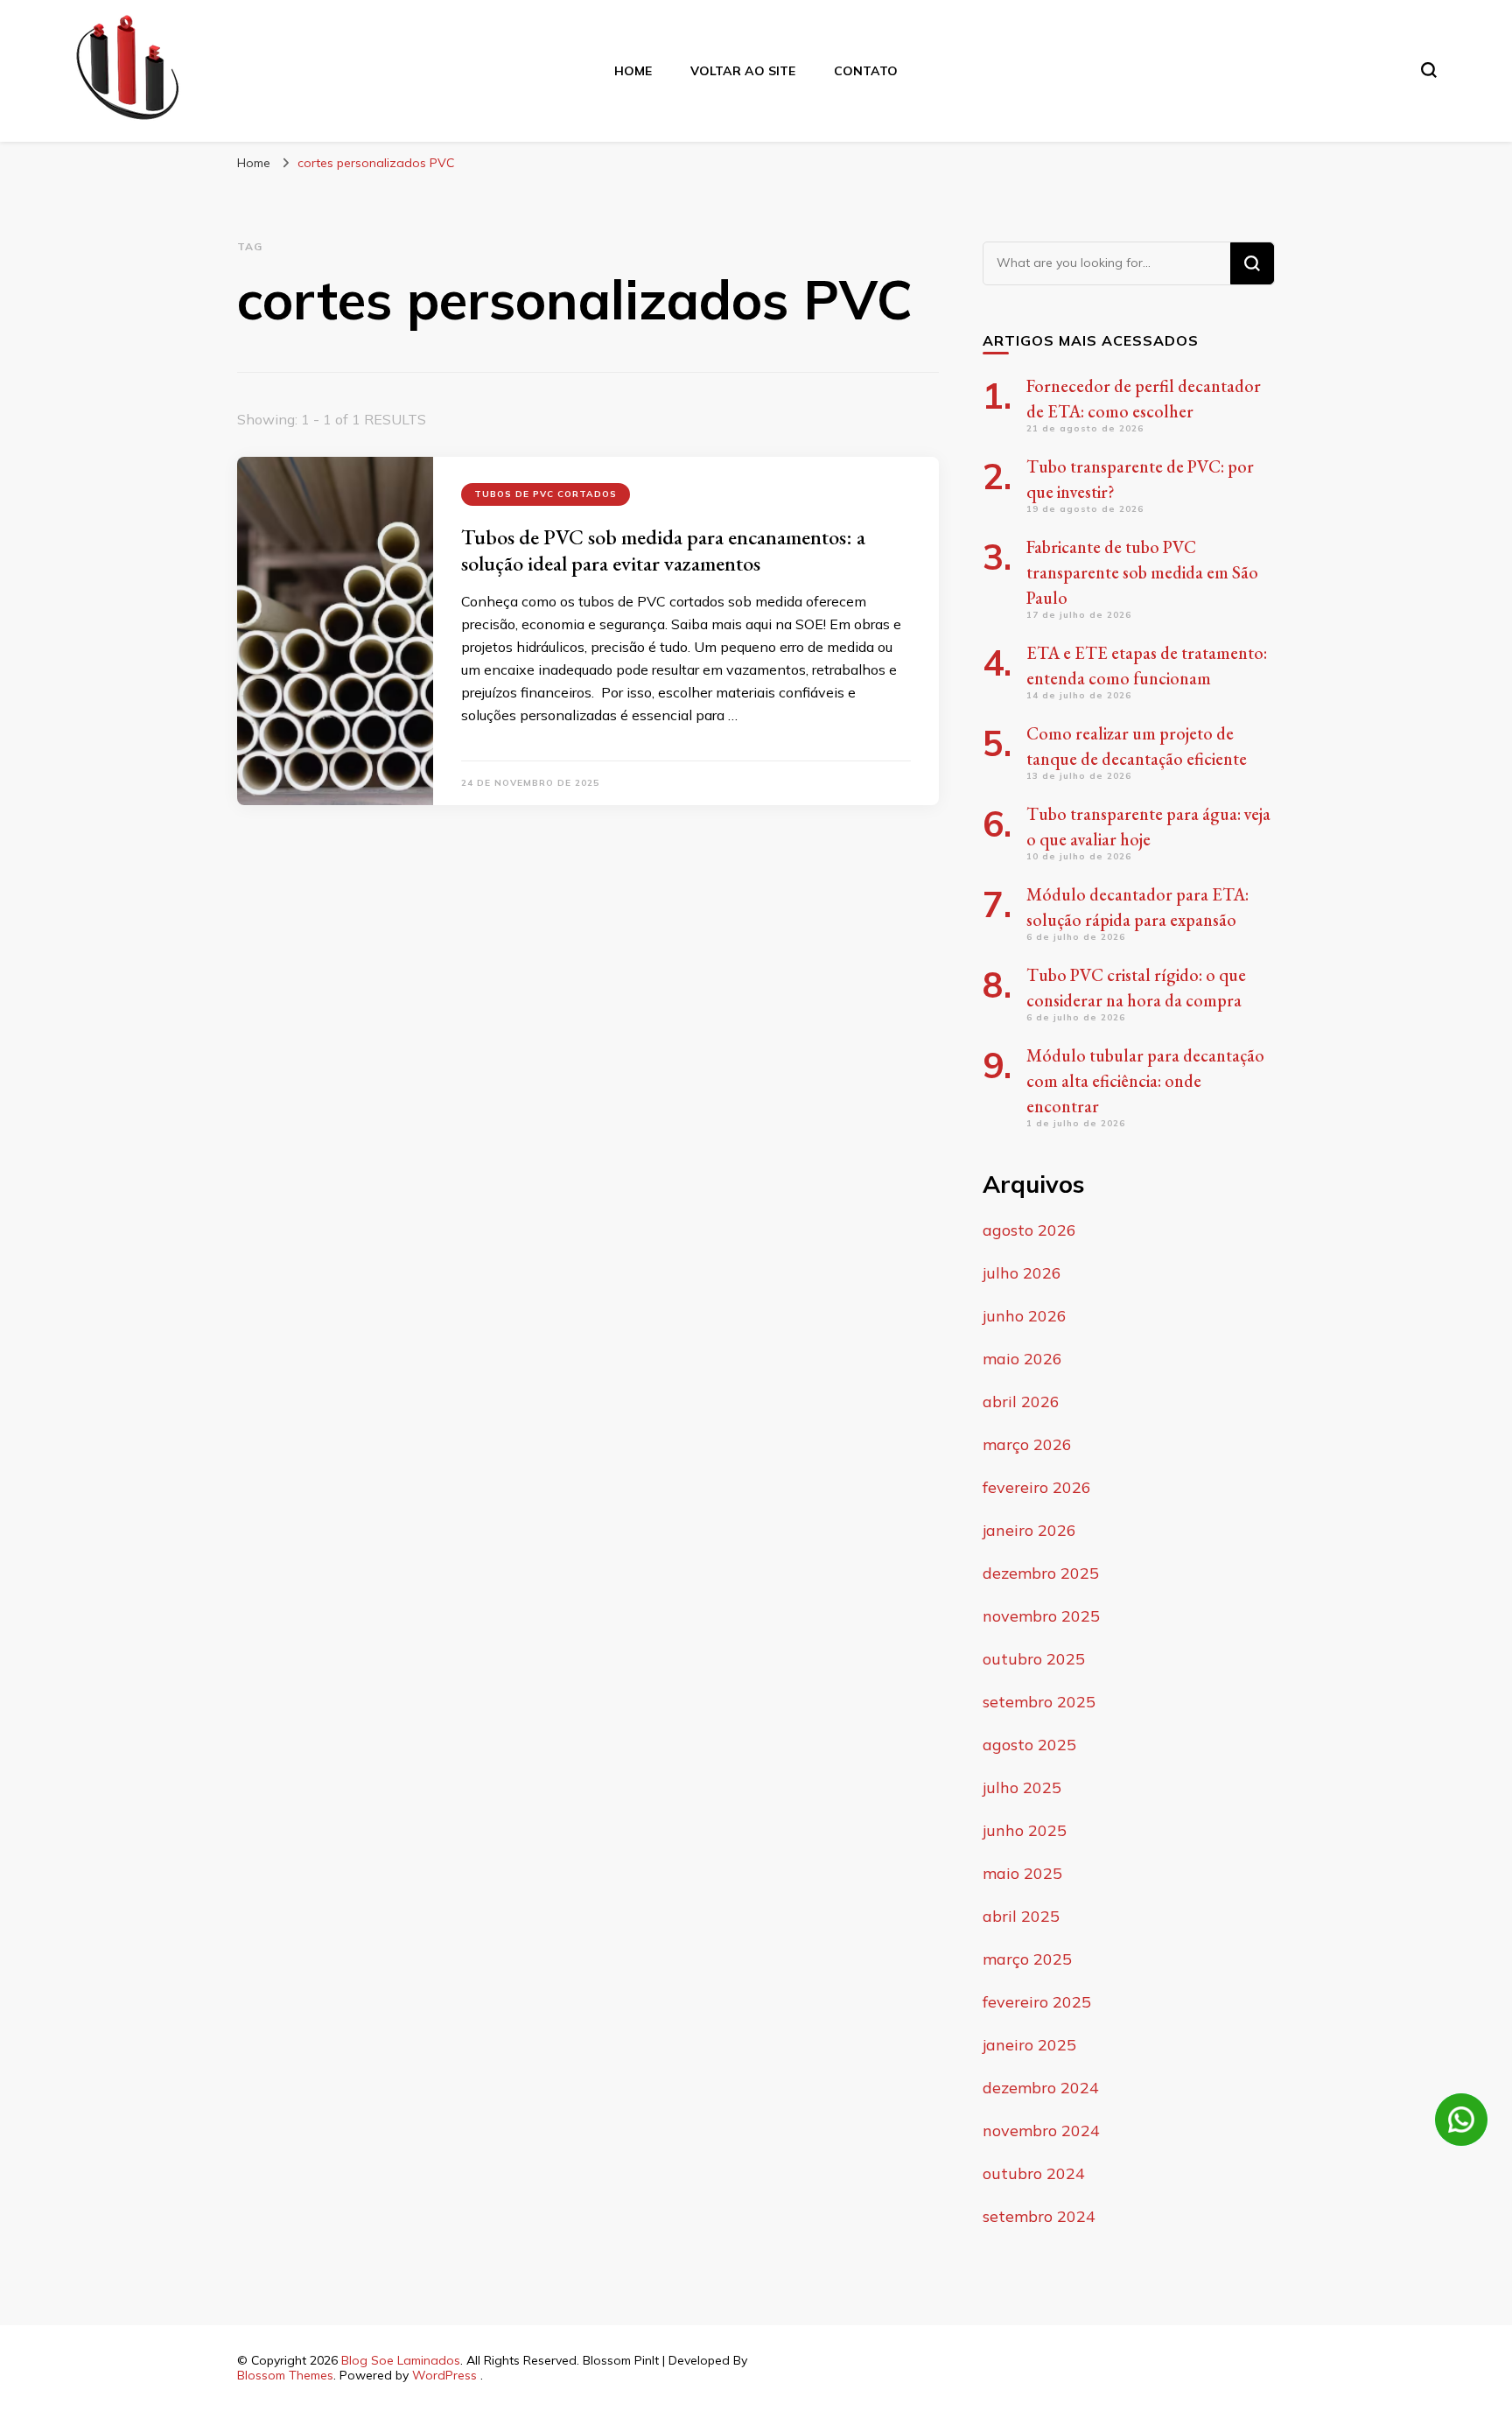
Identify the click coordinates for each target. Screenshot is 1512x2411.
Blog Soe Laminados (401, 2360)
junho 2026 (1025, 1316)
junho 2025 (1025, 1830)
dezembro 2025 (1041, 1573)
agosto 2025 (1029, 1745)
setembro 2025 (1039, 1702)
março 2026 (1027, 1444)
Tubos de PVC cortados (546, 494)
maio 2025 (1022, 1873)
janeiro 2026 (1029, 1530)
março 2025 (1027, 1959)
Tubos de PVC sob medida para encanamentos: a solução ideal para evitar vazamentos (663, 550)
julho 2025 (1022, 1787)
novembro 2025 (1041, 1616)
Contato (866, 71)
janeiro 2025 (1029, 2045)
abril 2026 (1021, 1402)
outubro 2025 (1034, 1659)
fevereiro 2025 (1037, 2002)
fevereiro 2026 (1037, 1487)
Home (633, 71)
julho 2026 (1022, 1273)
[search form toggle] (1429, 70)
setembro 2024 (1039, 2216)
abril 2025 (1021, 1916)
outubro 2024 (1034, 2173)
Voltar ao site (743, 71)
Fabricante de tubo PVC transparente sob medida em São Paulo (1142, 572)
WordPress (444, 2375)
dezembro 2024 (1041, 2088)
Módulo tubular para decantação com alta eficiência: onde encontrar (1145, 1081)
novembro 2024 (1041, 2131)
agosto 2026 (1029, 1230)
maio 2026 (1022, 1359)
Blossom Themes (285, 2375)
